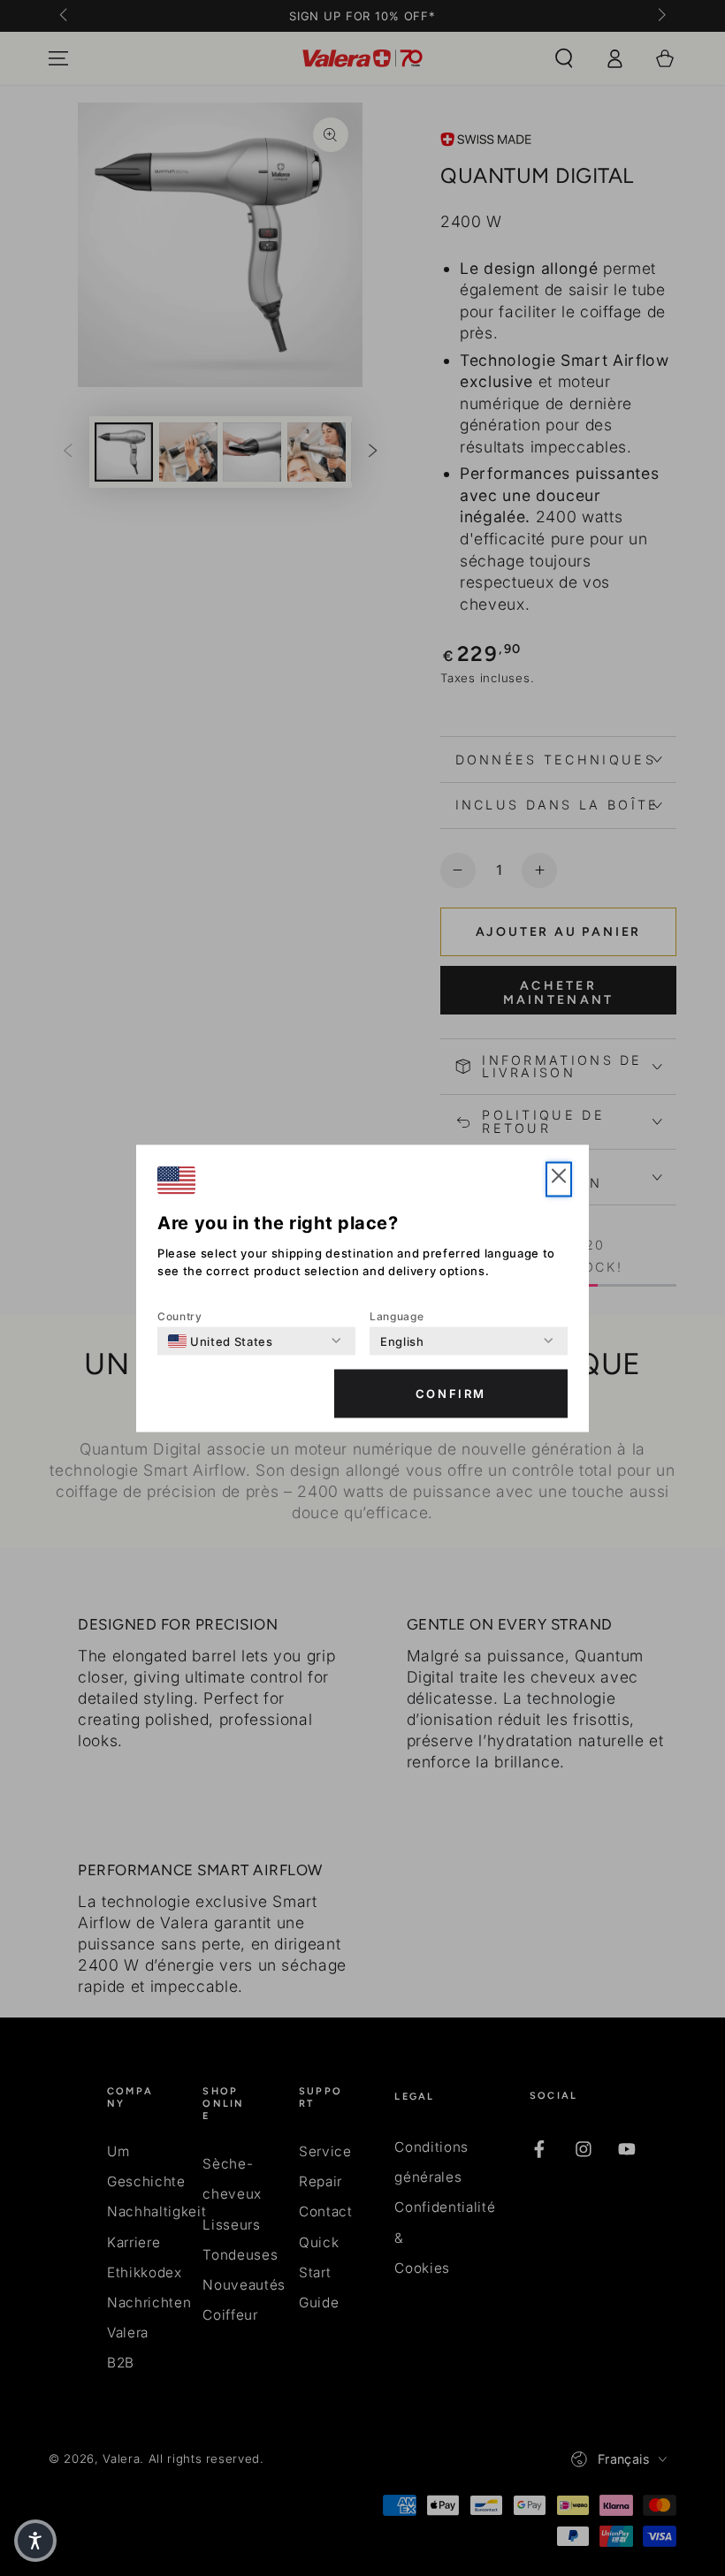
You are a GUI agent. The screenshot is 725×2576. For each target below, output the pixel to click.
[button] (559, 1179)
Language (397, 1315)
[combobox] (221, 1341)
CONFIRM (451, 1394)
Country (180, 1315)
